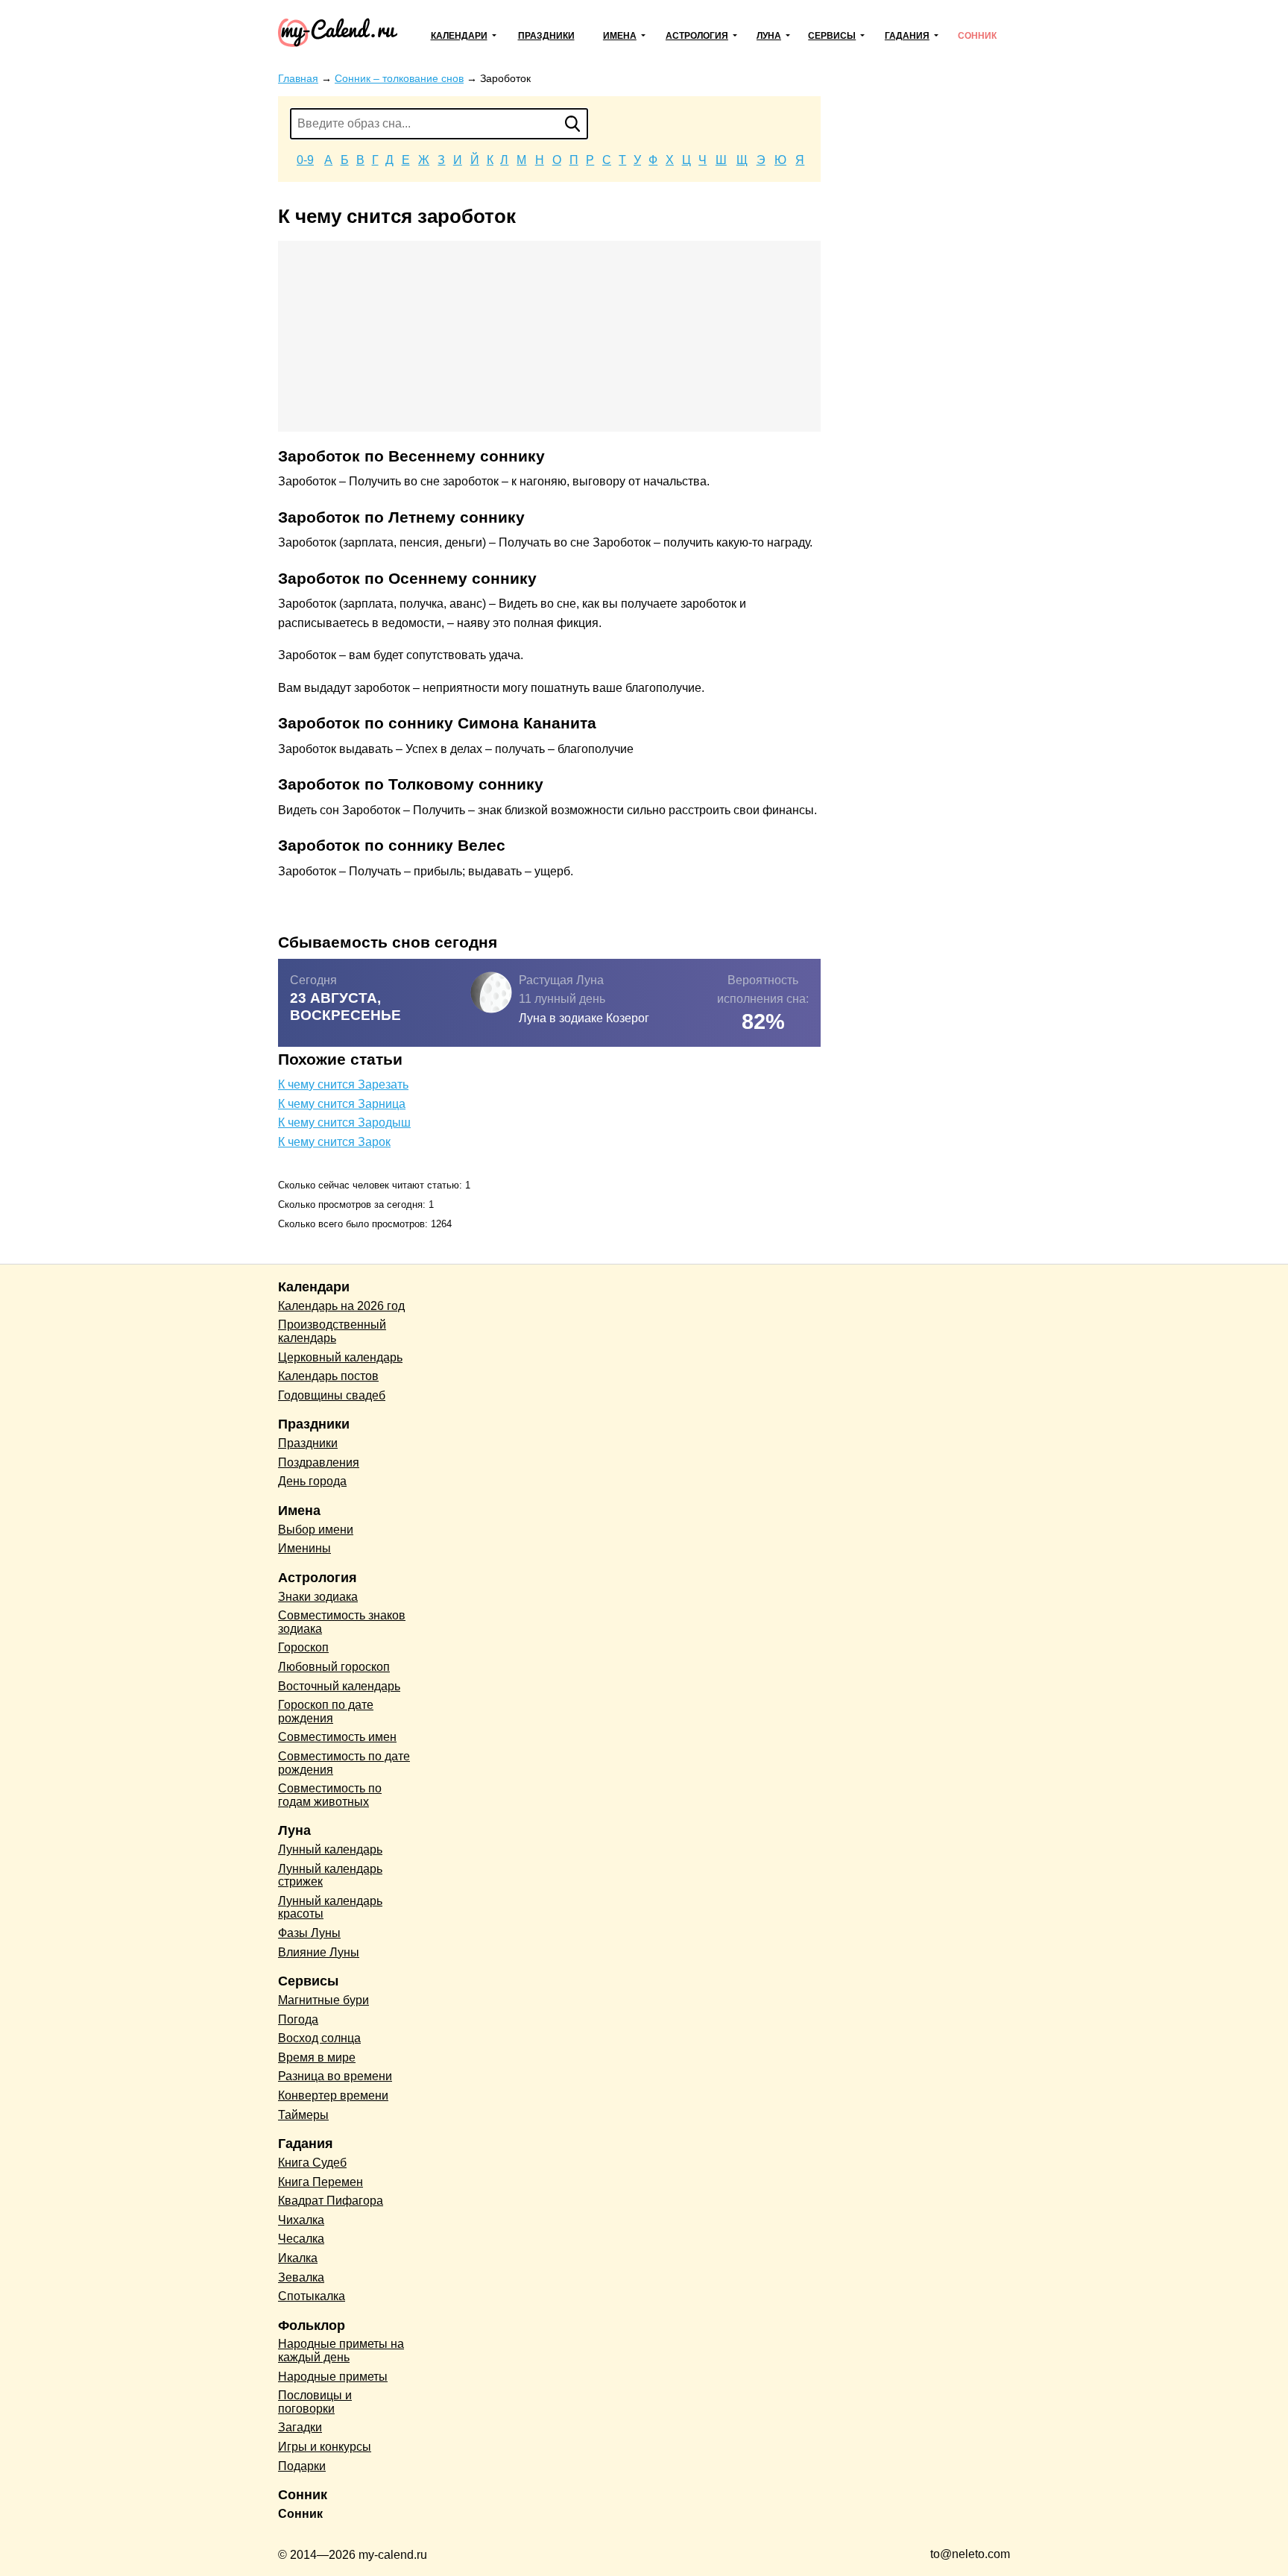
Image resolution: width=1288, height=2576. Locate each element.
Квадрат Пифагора (331, 2201)
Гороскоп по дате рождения (326, 1711)
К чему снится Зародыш (344, 1122)
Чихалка (301, 2220)
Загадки (300, 2427)
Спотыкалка (312, 2296)
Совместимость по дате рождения (344, 1763)
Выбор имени (316, 1530)
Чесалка (301, 2239)
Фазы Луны (309, 1933)
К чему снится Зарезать (343, 1084)
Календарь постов (328, 1376)
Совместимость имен (337, 1737)
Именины (304, 1548)
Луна (769, 36)
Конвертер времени (333, 2095)
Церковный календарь (340, 1357)
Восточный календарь (339, 1686)
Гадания (907, 36)
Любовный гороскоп (334, 1667)
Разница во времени (335, 2076)
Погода (298, 2019)
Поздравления (319, 1462)
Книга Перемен (321, 2182)
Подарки (302, 2466)
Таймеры (303, 2115)
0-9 (305, 160)
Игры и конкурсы (325, 2447)
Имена (620, 36)
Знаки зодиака (318, 1597)
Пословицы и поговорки (315, 2402)
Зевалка (301, 2277)
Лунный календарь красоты (330, 1908)
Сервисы (832, 36)
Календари (459, 36)
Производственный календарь (332, 1331)
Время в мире (317, 2057)
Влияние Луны (319, 1952)
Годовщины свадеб (332, 1395)
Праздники (546, 36)
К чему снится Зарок (334, 1142)
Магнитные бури (323, 2000)
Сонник (977, 36)
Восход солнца (319, 2038)
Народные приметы (333, 2377)
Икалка (298, 2258)
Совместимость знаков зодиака (342, 1622)
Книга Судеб (312, 2163)
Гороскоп (303, 1647)
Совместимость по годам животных (330, 1795)
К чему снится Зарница (342, 1104)
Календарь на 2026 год (341, 1306)
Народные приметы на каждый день (341, 2350)
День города (312, 1481)
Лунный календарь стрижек (330, 1876)
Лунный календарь (330, 1849)
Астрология (697, 36)
